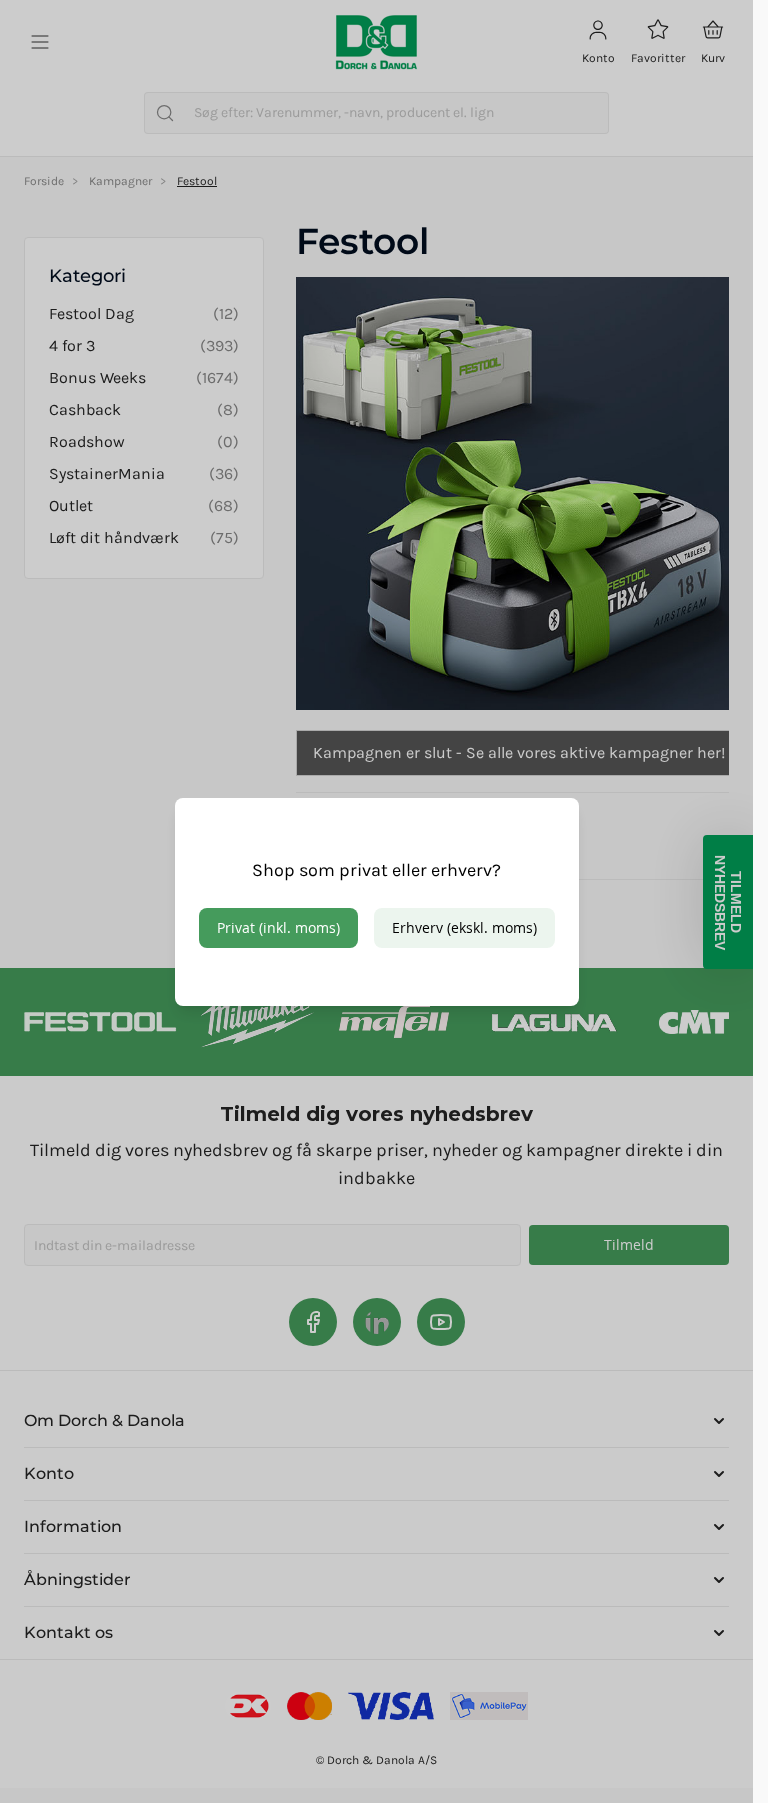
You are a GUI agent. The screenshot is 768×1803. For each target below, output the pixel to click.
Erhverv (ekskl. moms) (464, 927)
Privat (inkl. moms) (278, 927)
